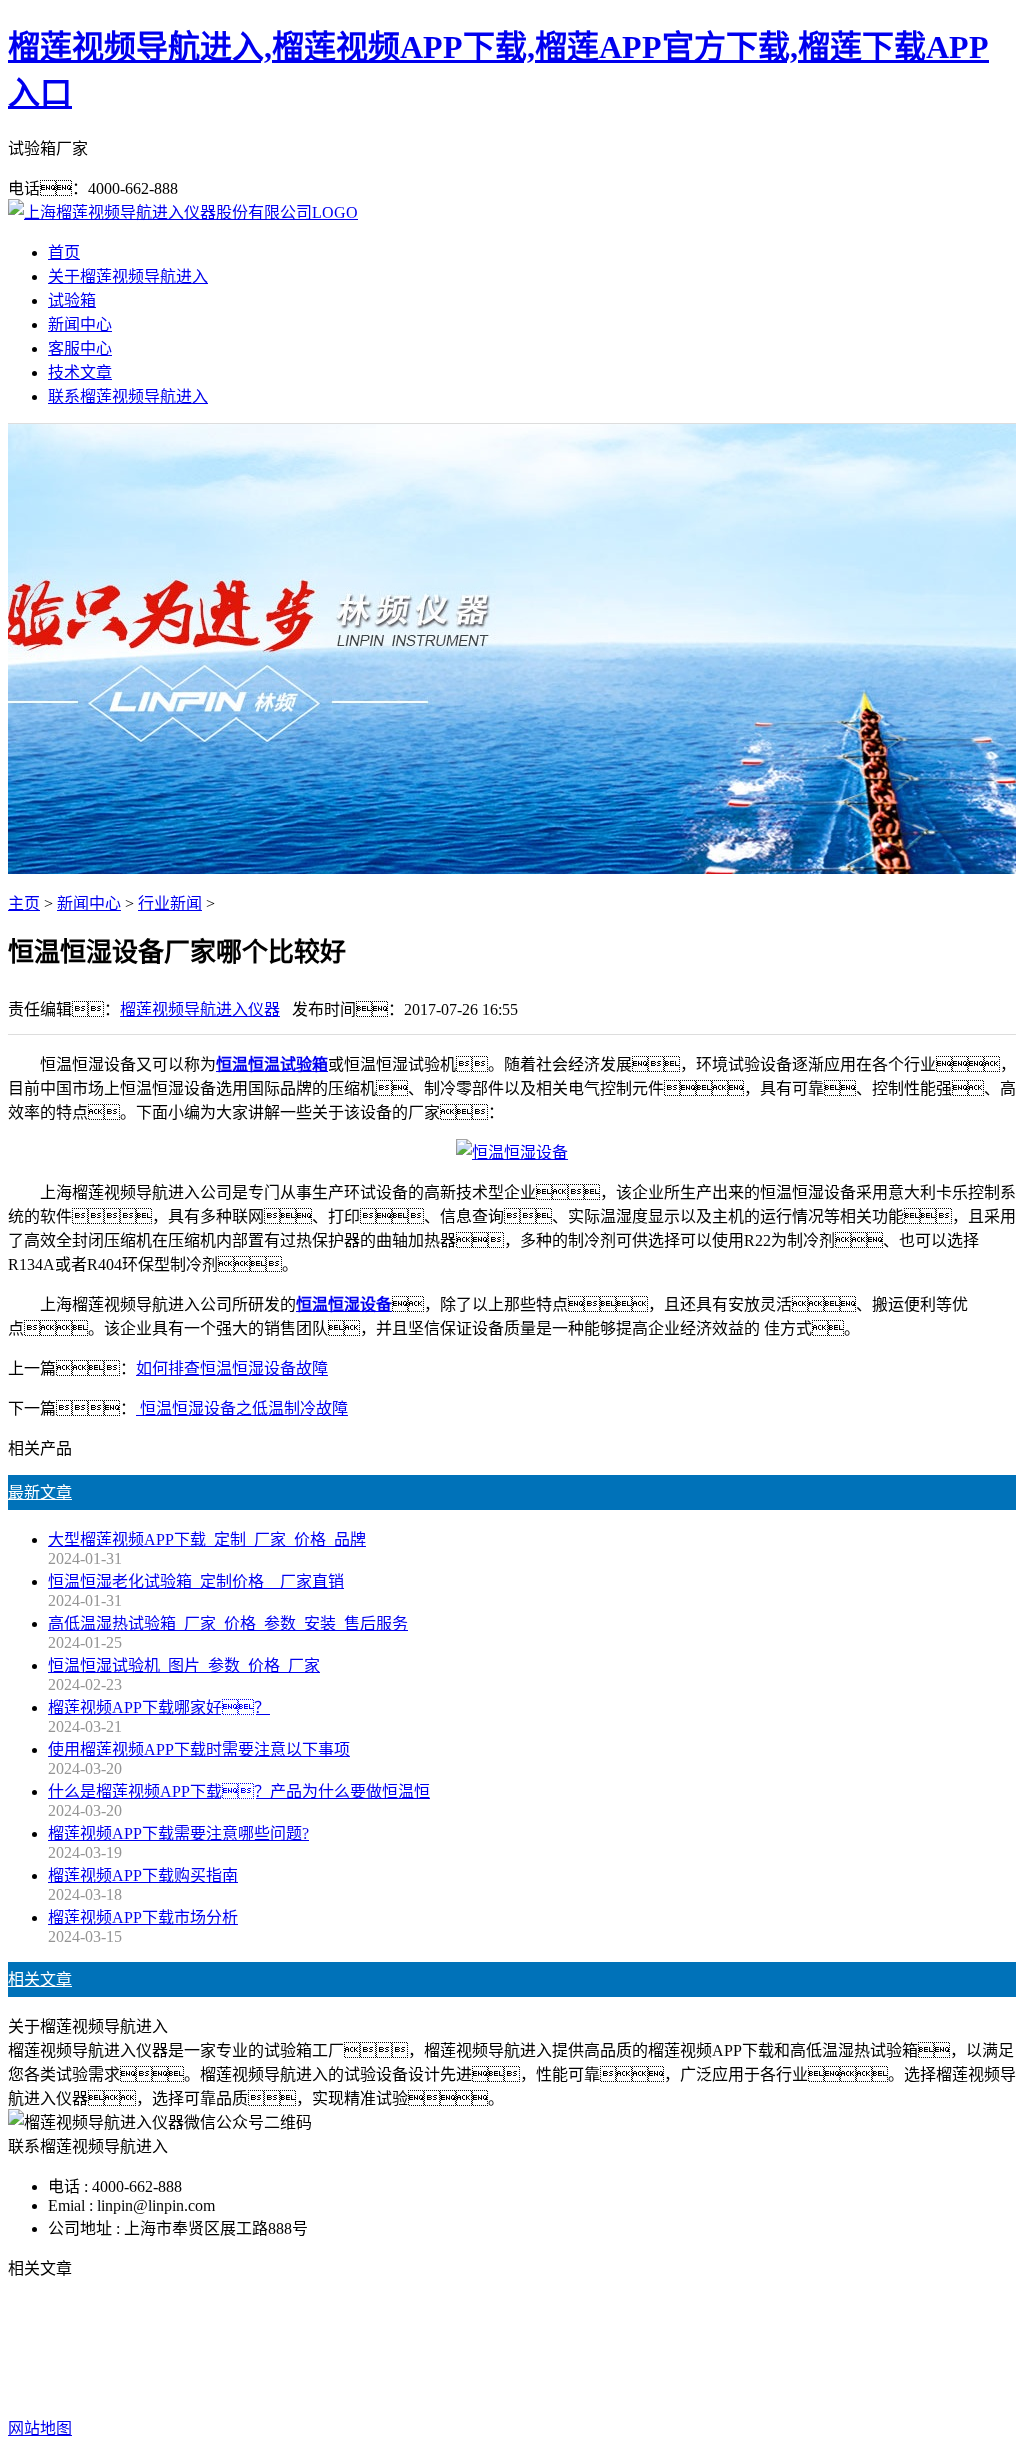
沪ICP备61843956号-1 (856, 2388)
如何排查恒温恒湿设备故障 (232, 1368)
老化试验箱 (636, 2348)
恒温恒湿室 (730, 2348)
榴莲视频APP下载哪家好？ (159, 1707)
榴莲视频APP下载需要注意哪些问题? (178, 1833)
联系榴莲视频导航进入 (128, 396)
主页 (24, 903)
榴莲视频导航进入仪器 (200, 1009)
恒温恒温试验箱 (272, 1064)
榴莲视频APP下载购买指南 (143, 1875)
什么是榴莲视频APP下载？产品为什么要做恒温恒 (239, 1791)
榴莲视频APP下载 (379, 2348)
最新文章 (40, 1492)
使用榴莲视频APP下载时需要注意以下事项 (199, 1749)
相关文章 (40, 1979)
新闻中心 (80, 324)
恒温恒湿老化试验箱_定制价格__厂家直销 (196, 1581)
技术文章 (80, 372)
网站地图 (633, 2388)
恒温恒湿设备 (344, 1304)
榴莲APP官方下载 (519, 2348)
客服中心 (80, 348)
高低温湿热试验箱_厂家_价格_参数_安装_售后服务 (228, 1623)
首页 (64, 252)
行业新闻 (170, 903)
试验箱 (72, 300)
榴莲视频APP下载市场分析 (143, 1917)
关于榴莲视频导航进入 (128, 276)
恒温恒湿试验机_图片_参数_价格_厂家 (184, 1665)
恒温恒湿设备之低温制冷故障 (242, 1408)
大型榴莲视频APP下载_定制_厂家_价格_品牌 (207, 1539)
